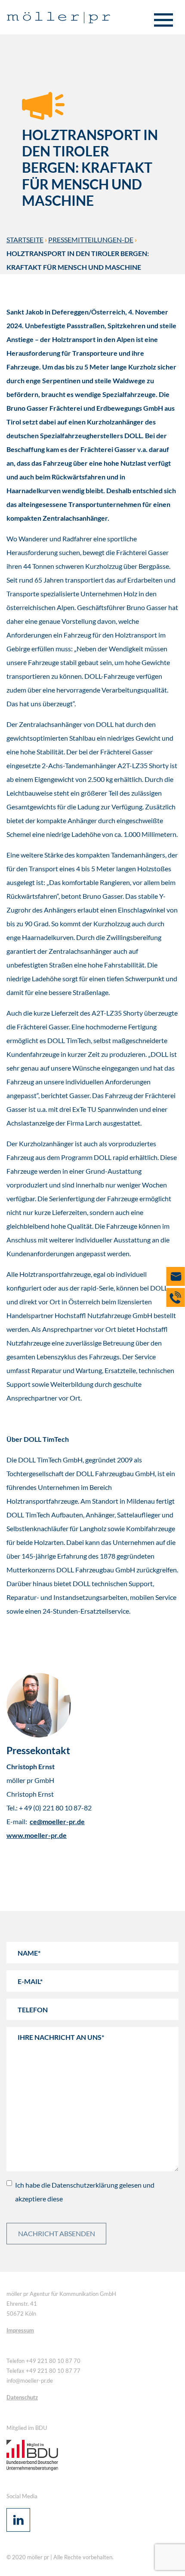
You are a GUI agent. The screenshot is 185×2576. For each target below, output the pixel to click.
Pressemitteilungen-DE (91, 240)
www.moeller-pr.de (37, 1835)
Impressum (20, 2330)
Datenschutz (22, 2397)
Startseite (25, 240)
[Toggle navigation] (163, 21)
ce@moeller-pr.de (57, 1821)
